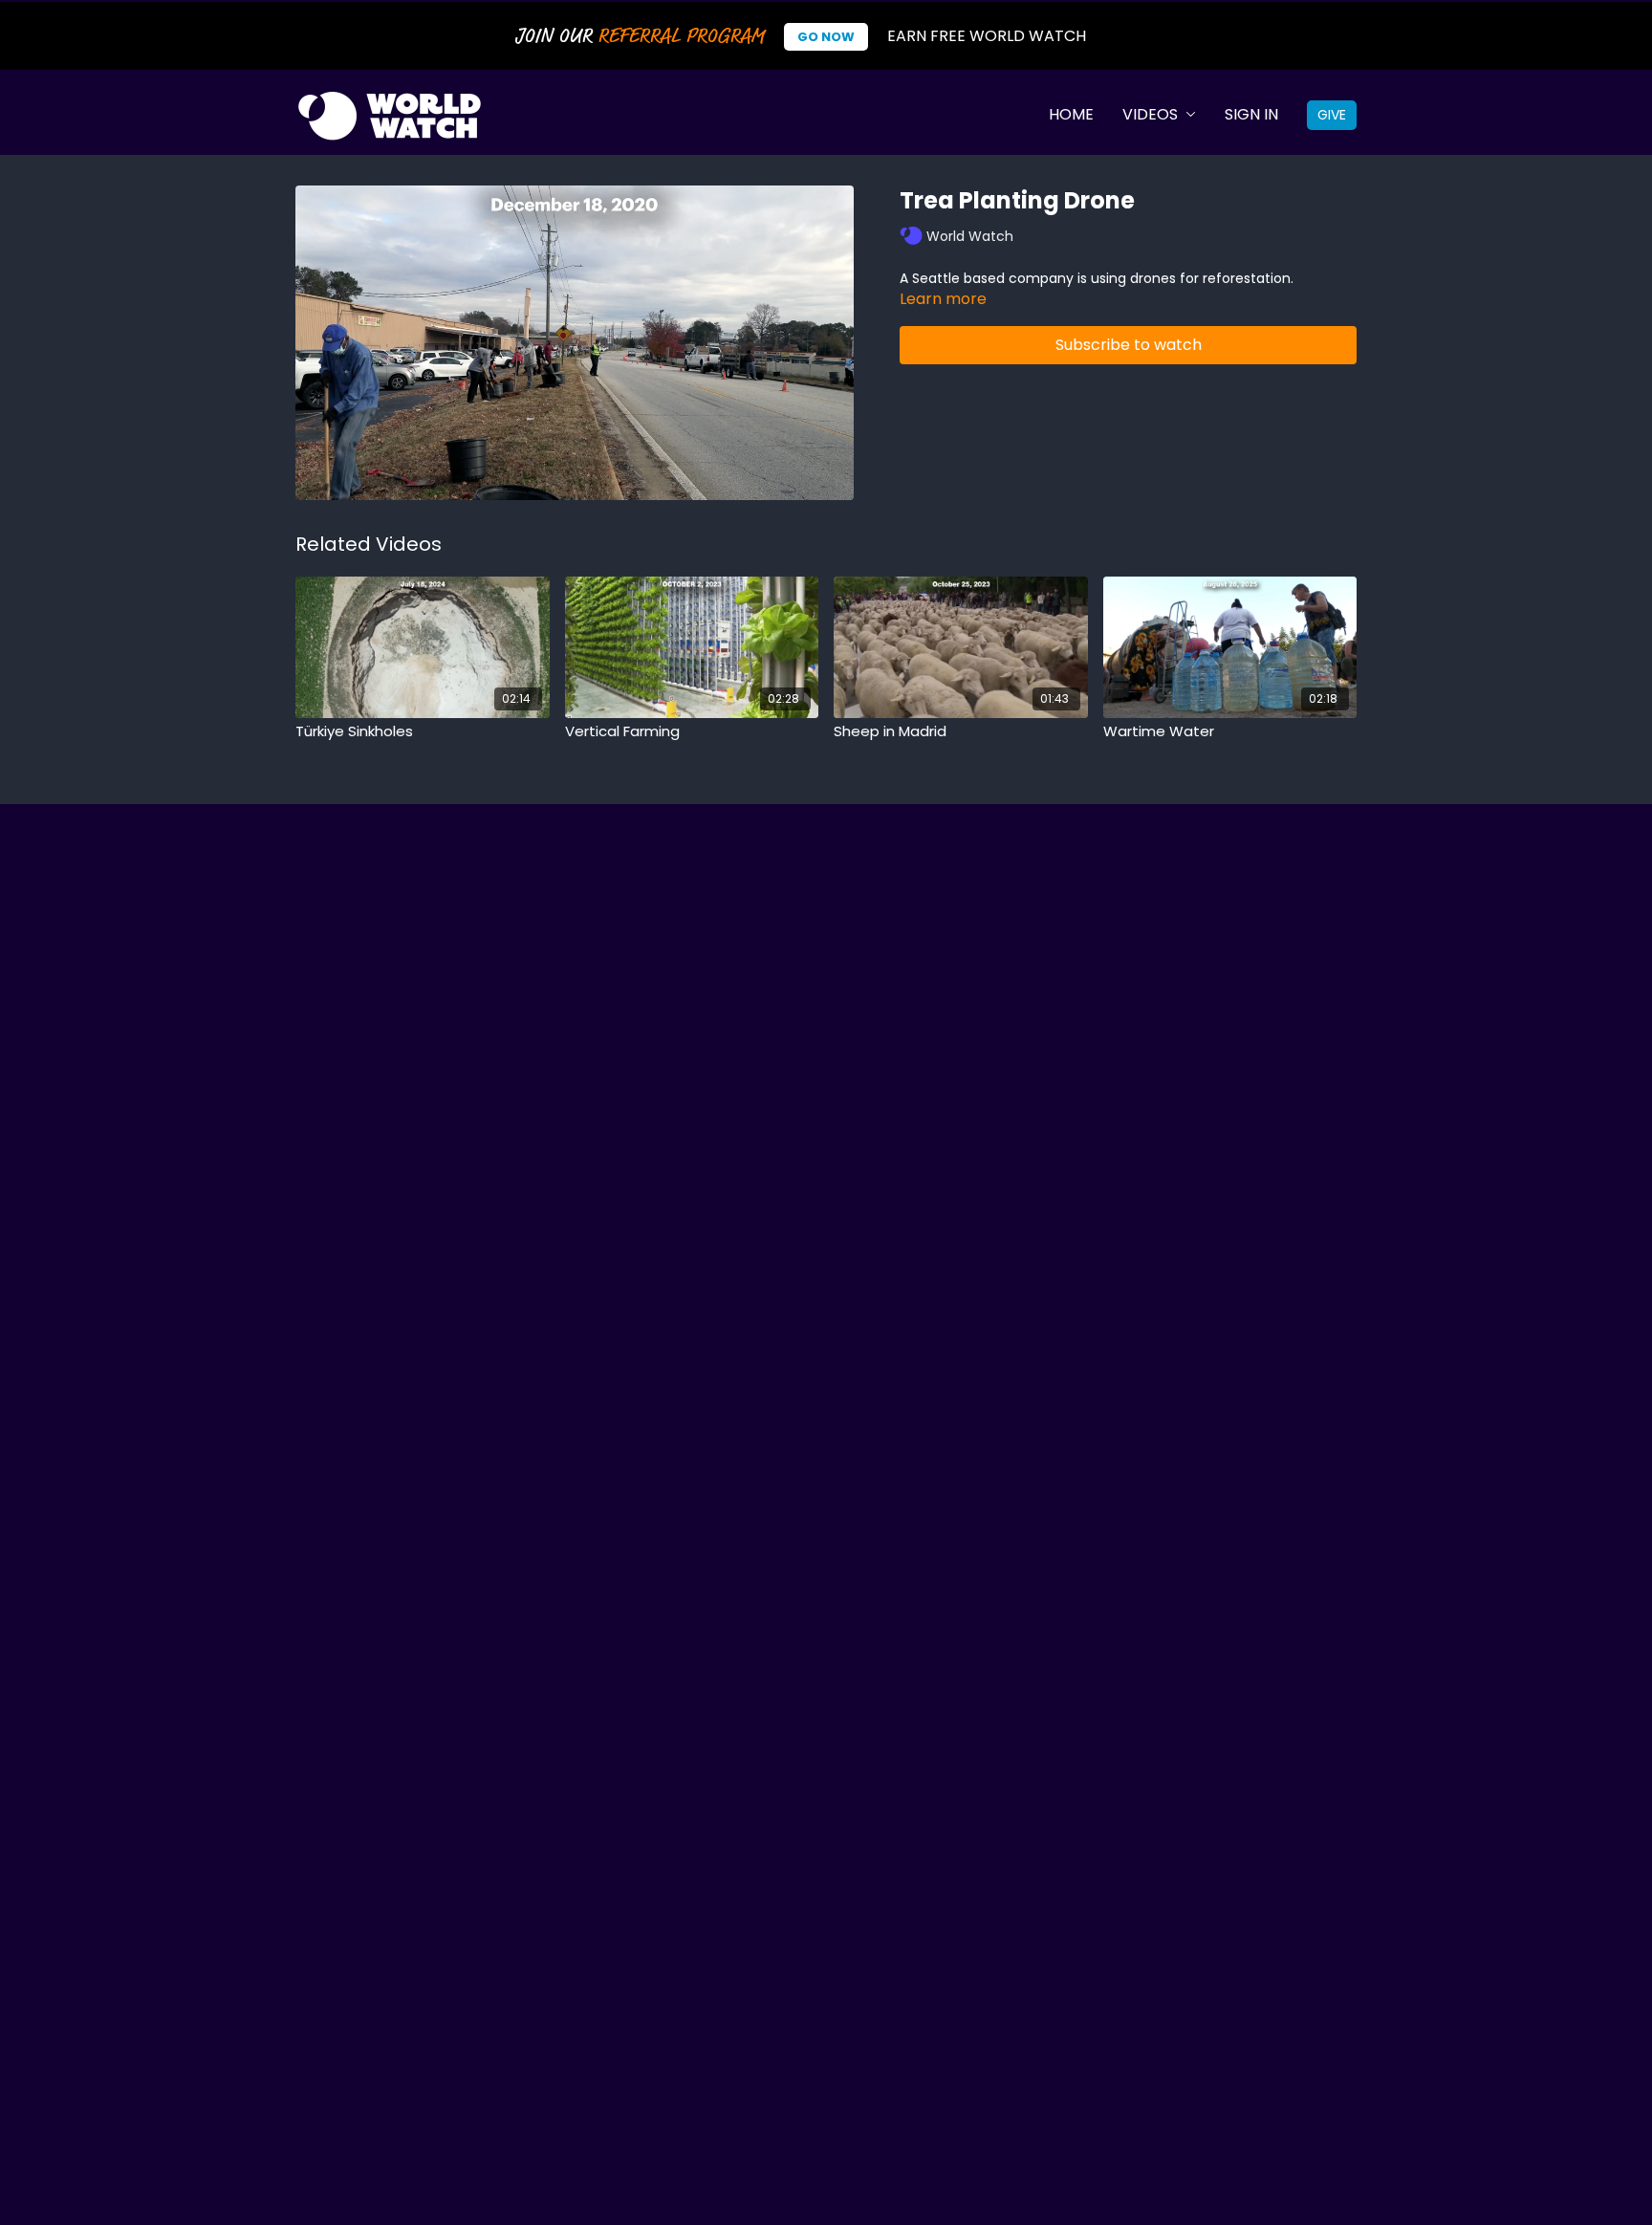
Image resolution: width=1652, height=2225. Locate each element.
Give (1332, 115)
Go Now (826, 37)
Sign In (1251, 114)
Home (1071, 114)
